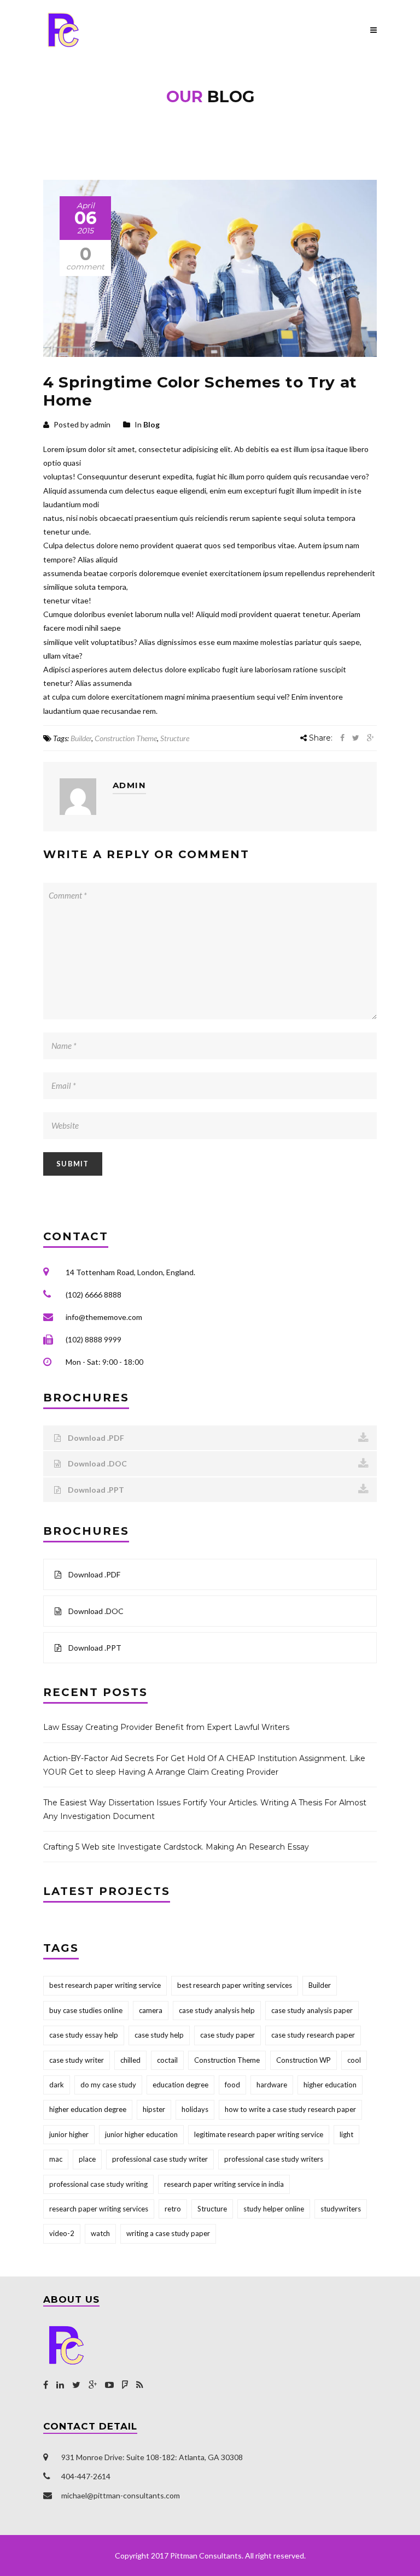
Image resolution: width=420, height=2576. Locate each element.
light (346, 2134)
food (232, 2085)
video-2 (62, 2233)
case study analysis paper (312, 2010)
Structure (175, 738)
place (87, 2159)
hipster (154, 2109)
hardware (272, 2085)
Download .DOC (97, 1463)
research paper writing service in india (224, 2184)
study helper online (274, 2209)
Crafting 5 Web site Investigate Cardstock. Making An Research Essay (176, 1847)
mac (56, 2159)
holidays (195, 2109)
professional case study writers (274, 2159)
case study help (159, 2035)
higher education (330, 2085)
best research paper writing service (105, 1985)
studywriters (341, 2209)
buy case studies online (86, 2010)
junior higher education (141, 2134)
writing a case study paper (168, 2233)
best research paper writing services (235, 1985)
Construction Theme (126, 738)
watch (100, 2233)
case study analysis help (217, 2010)
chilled (130, 2060)
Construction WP (304, 2060)
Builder (81, 738)
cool (354, 2060)
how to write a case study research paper (290, 2109)
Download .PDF (95, 1438)
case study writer (77, 2060)
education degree (180, 2085)
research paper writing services (99, 2209)
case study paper (227, 2035)
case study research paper (313, 2035)
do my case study (108, 2085)
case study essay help (84, 2035)
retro (173, 2209)
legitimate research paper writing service (259, 2134)
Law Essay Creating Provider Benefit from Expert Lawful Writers (166, 1727)
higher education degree (88, 2109)
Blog (151, 424)
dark (57, 2085)
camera (151, 2010)
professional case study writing (98, 2184)
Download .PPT (95, 1490)
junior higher (69, 2134)
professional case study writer (160, 2159)
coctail (167, 2060)
